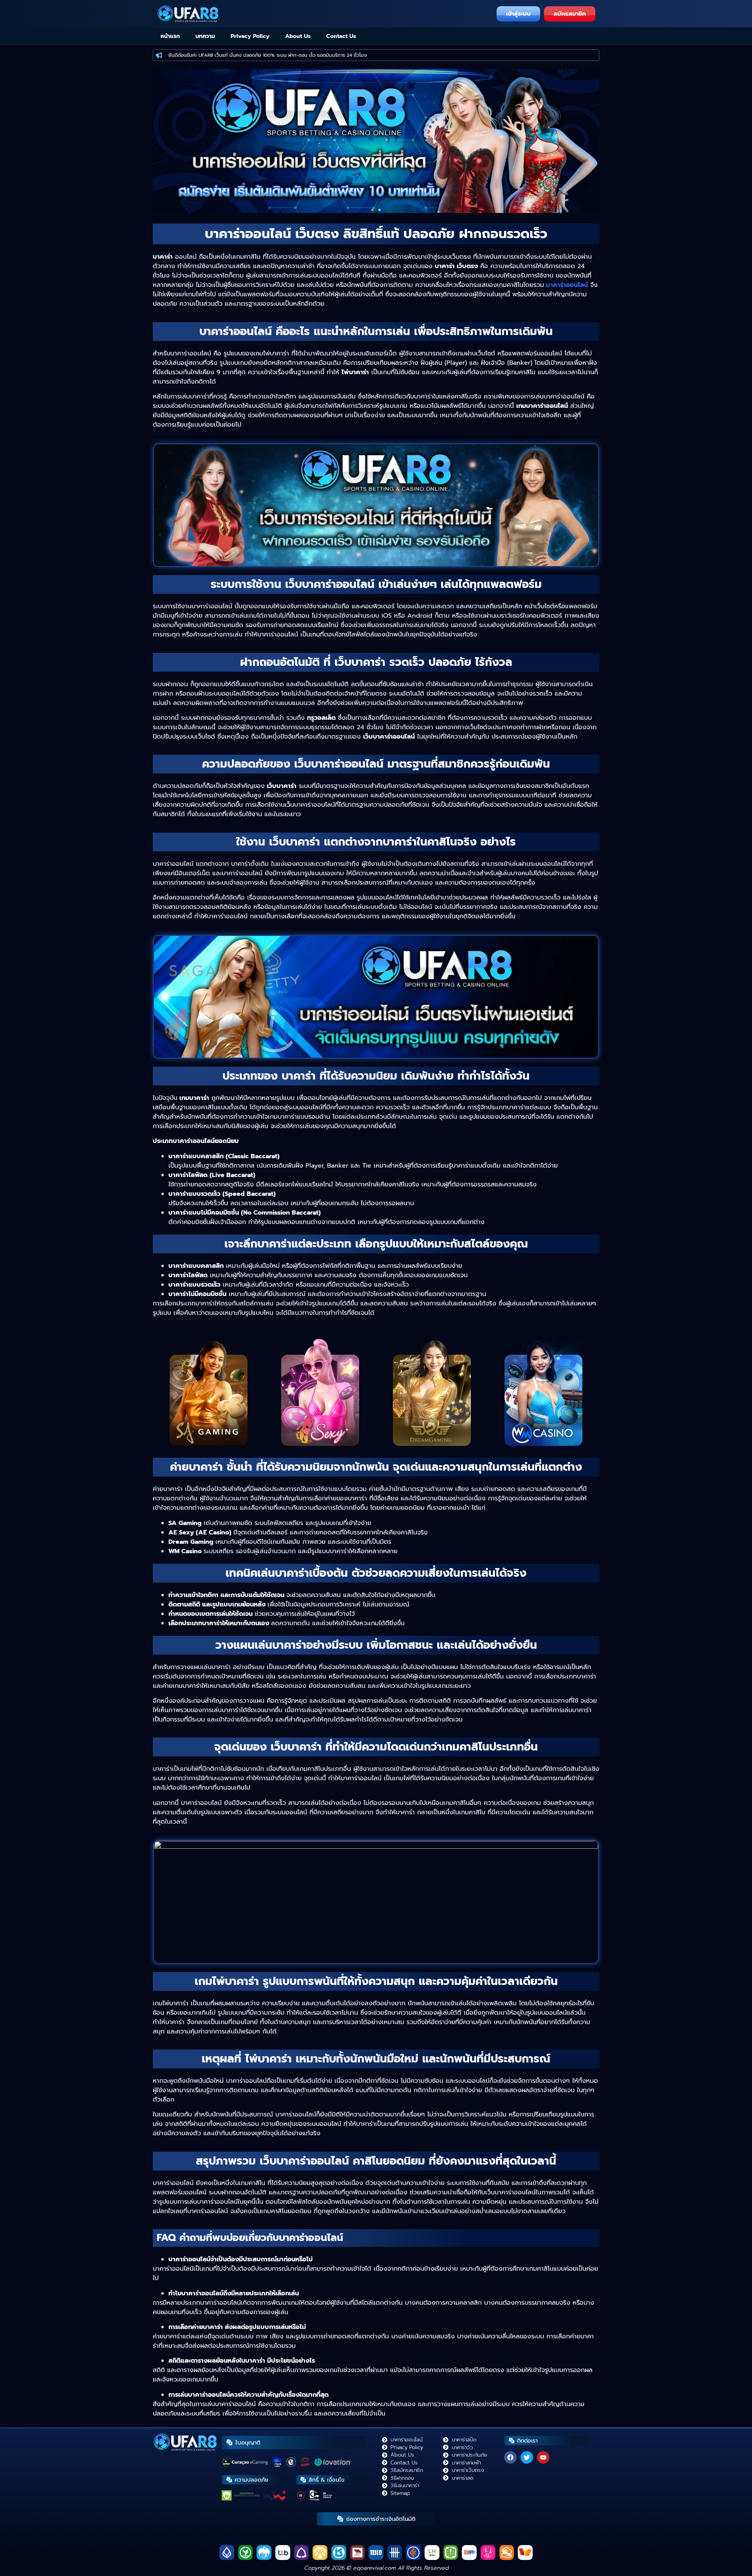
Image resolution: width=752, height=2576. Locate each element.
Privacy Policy (250, 36)
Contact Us (341, 36)
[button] (372, 210)
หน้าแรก (170, 36)
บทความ (205, 36)
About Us (298, 36)
